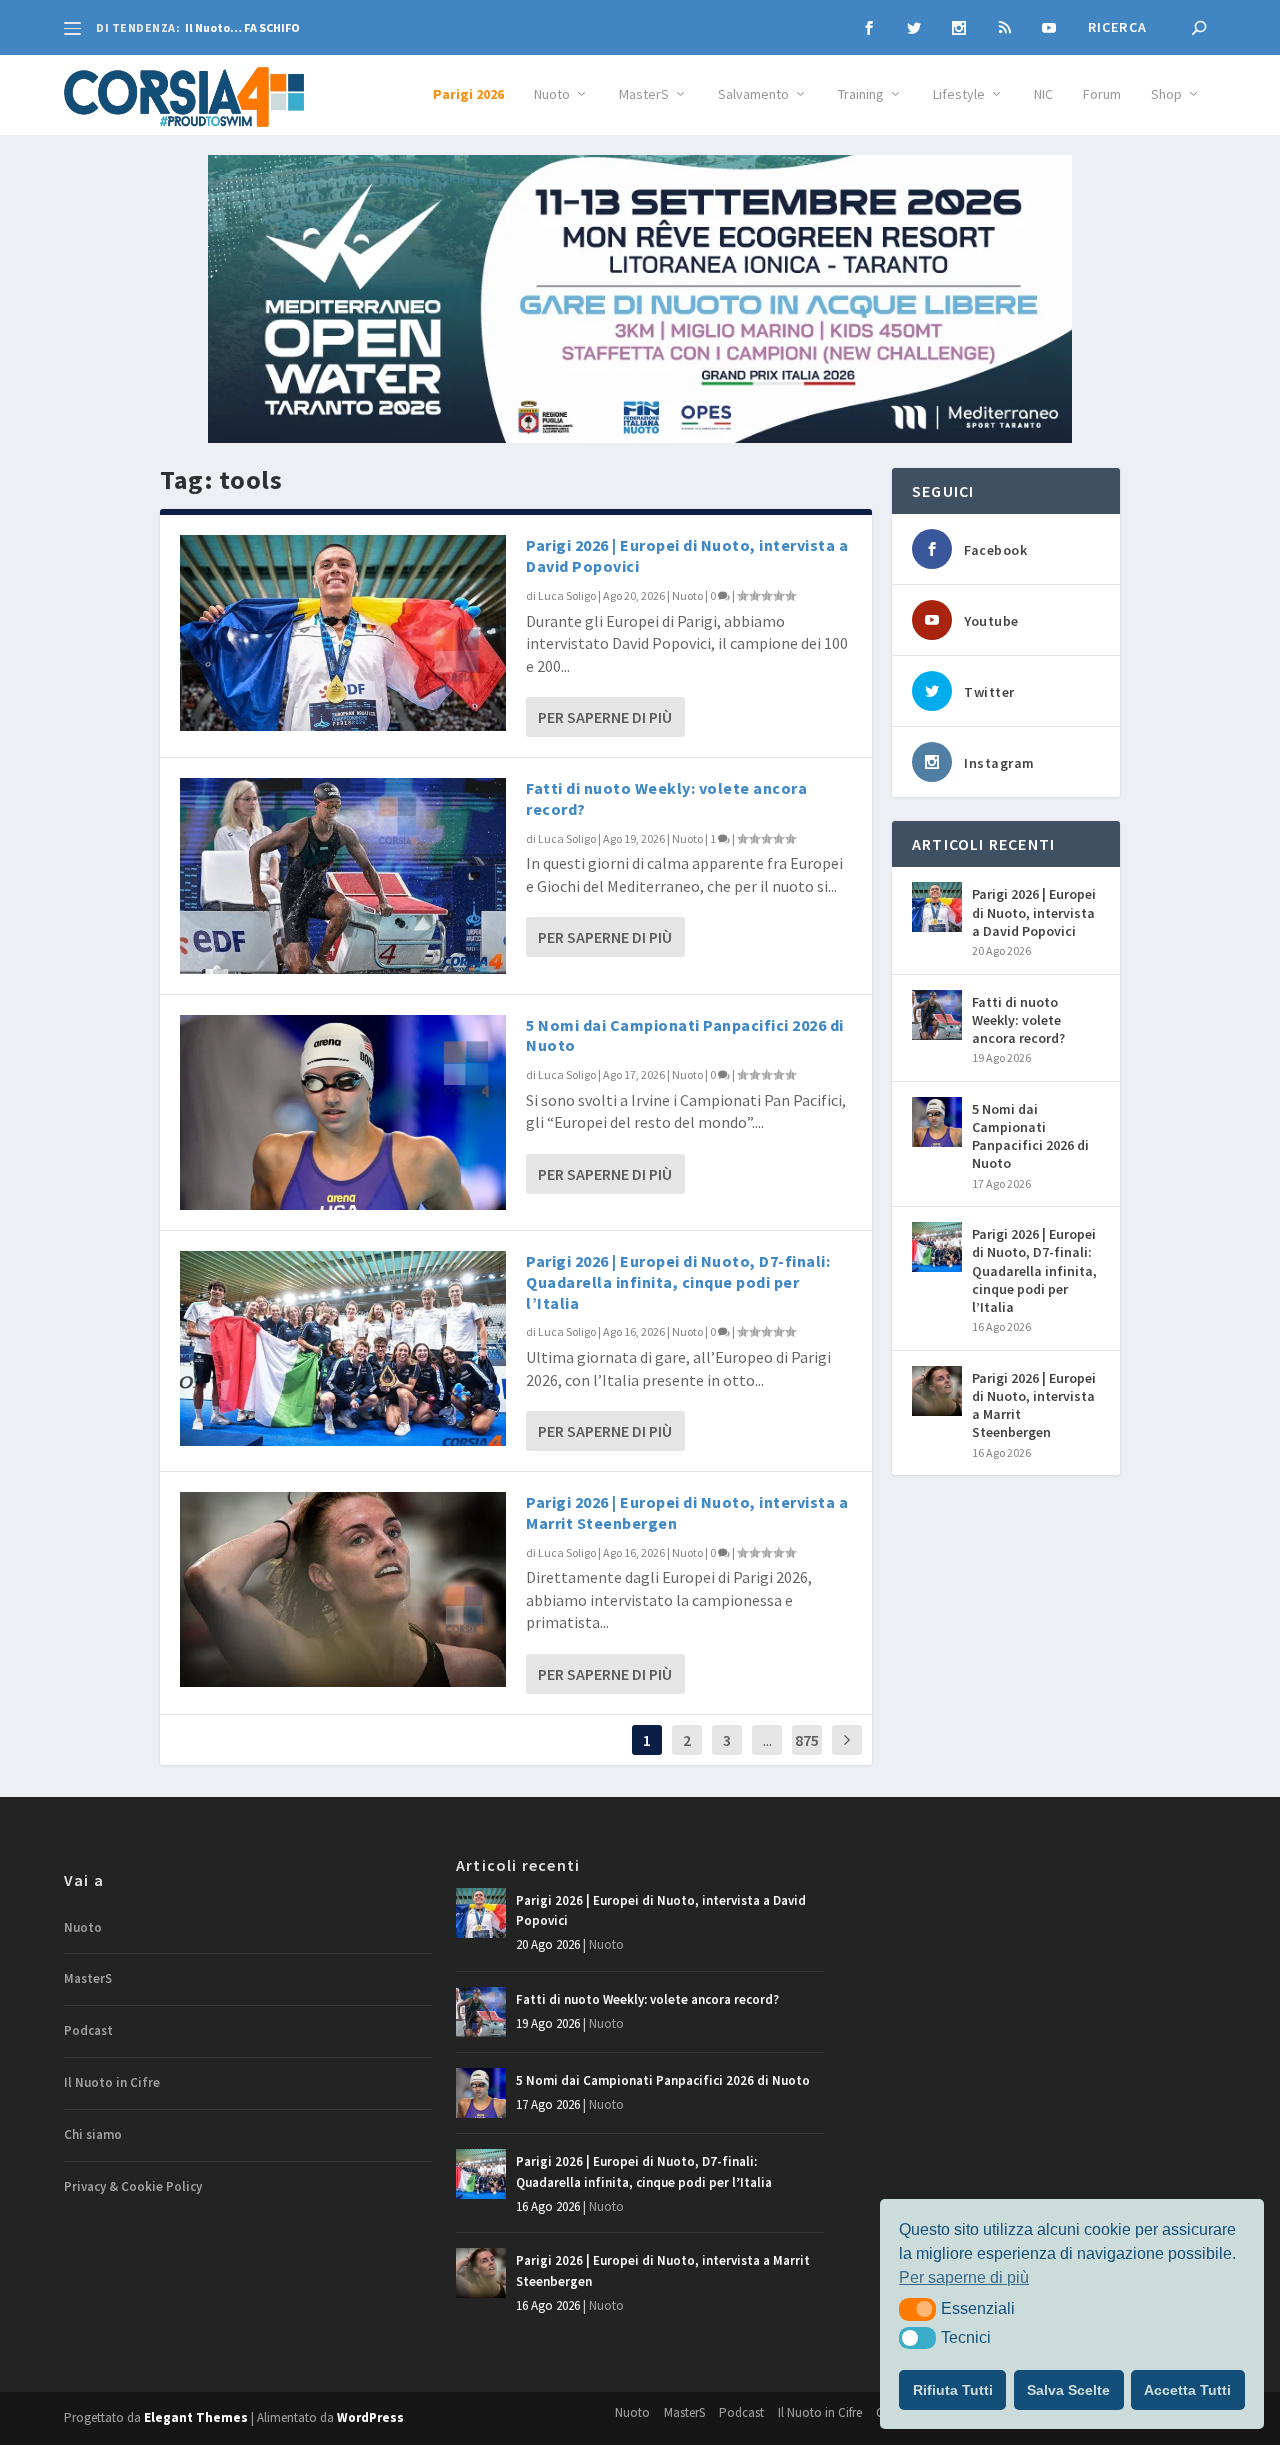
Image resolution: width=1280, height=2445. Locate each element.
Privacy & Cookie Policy (133, 2186)
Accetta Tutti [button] (1187, 2390)
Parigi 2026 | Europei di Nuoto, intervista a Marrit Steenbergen (1034, 1405)
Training (861, 94)
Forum (1102, 94)
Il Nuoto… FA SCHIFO (242, 27)
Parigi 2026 (468, 94)
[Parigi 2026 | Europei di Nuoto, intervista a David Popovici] (343, 632)
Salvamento (753, 94)
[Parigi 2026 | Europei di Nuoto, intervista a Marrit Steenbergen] (343, 1589)
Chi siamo (93, 2134)
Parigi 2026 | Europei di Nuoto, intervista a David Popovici (1034, 912)
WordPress (370, 2417)
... (767, 1740)
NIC (1043, 94)
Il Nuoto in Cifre (112, 2082)
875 (807, 1740)
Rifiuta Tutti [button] (953, 2390)
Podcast (88, 2030)
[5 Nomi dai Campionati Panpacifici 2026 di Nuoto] (343, 1112)
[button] (917, 2309)
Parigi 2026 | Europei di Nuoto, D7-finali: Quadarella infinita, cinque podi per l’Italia (678, 1282)
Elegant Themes (196, 2417)
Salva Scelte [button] (1068, 2390)
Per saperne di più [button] (964, 2277)
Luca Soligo (567, 595)
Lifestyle (959, 94)
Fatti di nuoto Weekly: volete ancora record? (1018, 1020)
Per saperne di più (605, 717)
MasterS (644, 94)
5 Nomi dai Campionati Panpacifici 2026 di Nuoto (1030, 1136)
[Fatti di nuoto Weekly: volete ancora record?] (343, 875)
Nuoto (552, 94)
